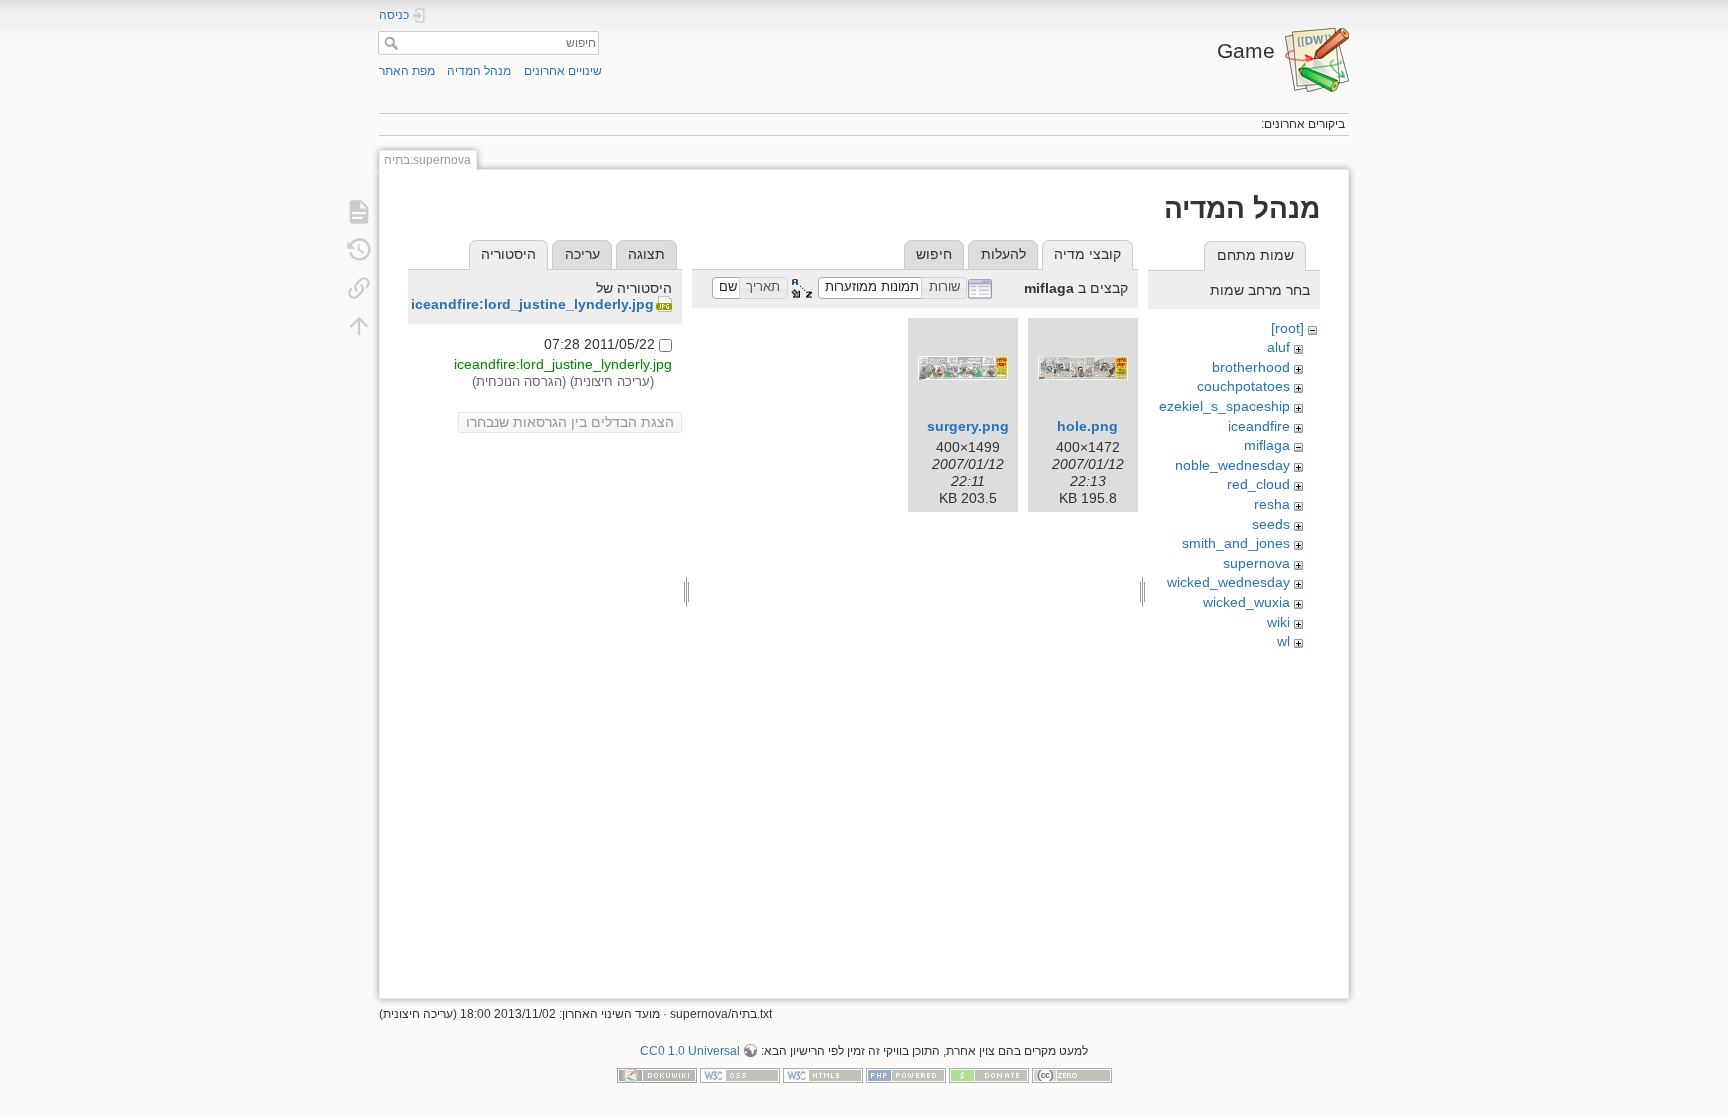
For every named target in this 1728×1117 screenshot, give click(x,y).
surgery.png (968, 426)
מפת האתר (407, 71)
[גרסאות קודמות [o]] (359, 250)
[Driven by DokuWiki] (657, 1074)
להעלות (1003, 254)
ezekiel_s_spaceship (1224, 406)
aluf (1278, 347)
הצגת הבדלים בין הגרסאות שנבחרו (570, 422)
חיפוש (388, 43)
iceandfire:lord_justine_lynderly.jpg (532, 304)
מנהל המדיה (479, 71)
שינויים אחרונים (563, 71)
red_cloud (1258, 484)
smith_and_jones (1236, 543)
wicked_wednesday (1228, 582)
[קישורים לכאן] (359, 288)
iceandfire (1259, 426)
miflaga (1267, 445)
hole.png (1087, 426)
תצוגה (646, 254)
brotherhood (1251, 367)
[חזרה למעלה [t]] (359, 326)
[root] (1287, 328)
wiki (1278, 622)
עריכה (582, 254)
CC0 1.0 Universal (690, 1051)
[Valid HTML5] (823, 1074)
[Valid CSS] (740, 1074)
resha (1272, 504)
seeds (1271, 524)
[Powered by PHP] (906, 1074)
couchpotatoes (1243, 386)
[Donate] (989, 1074)
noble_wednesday (1232, 465)
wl (1283, 641)
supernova (1256, 563)
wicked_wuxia (1246, 602)
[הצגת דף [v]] (359, 212)
